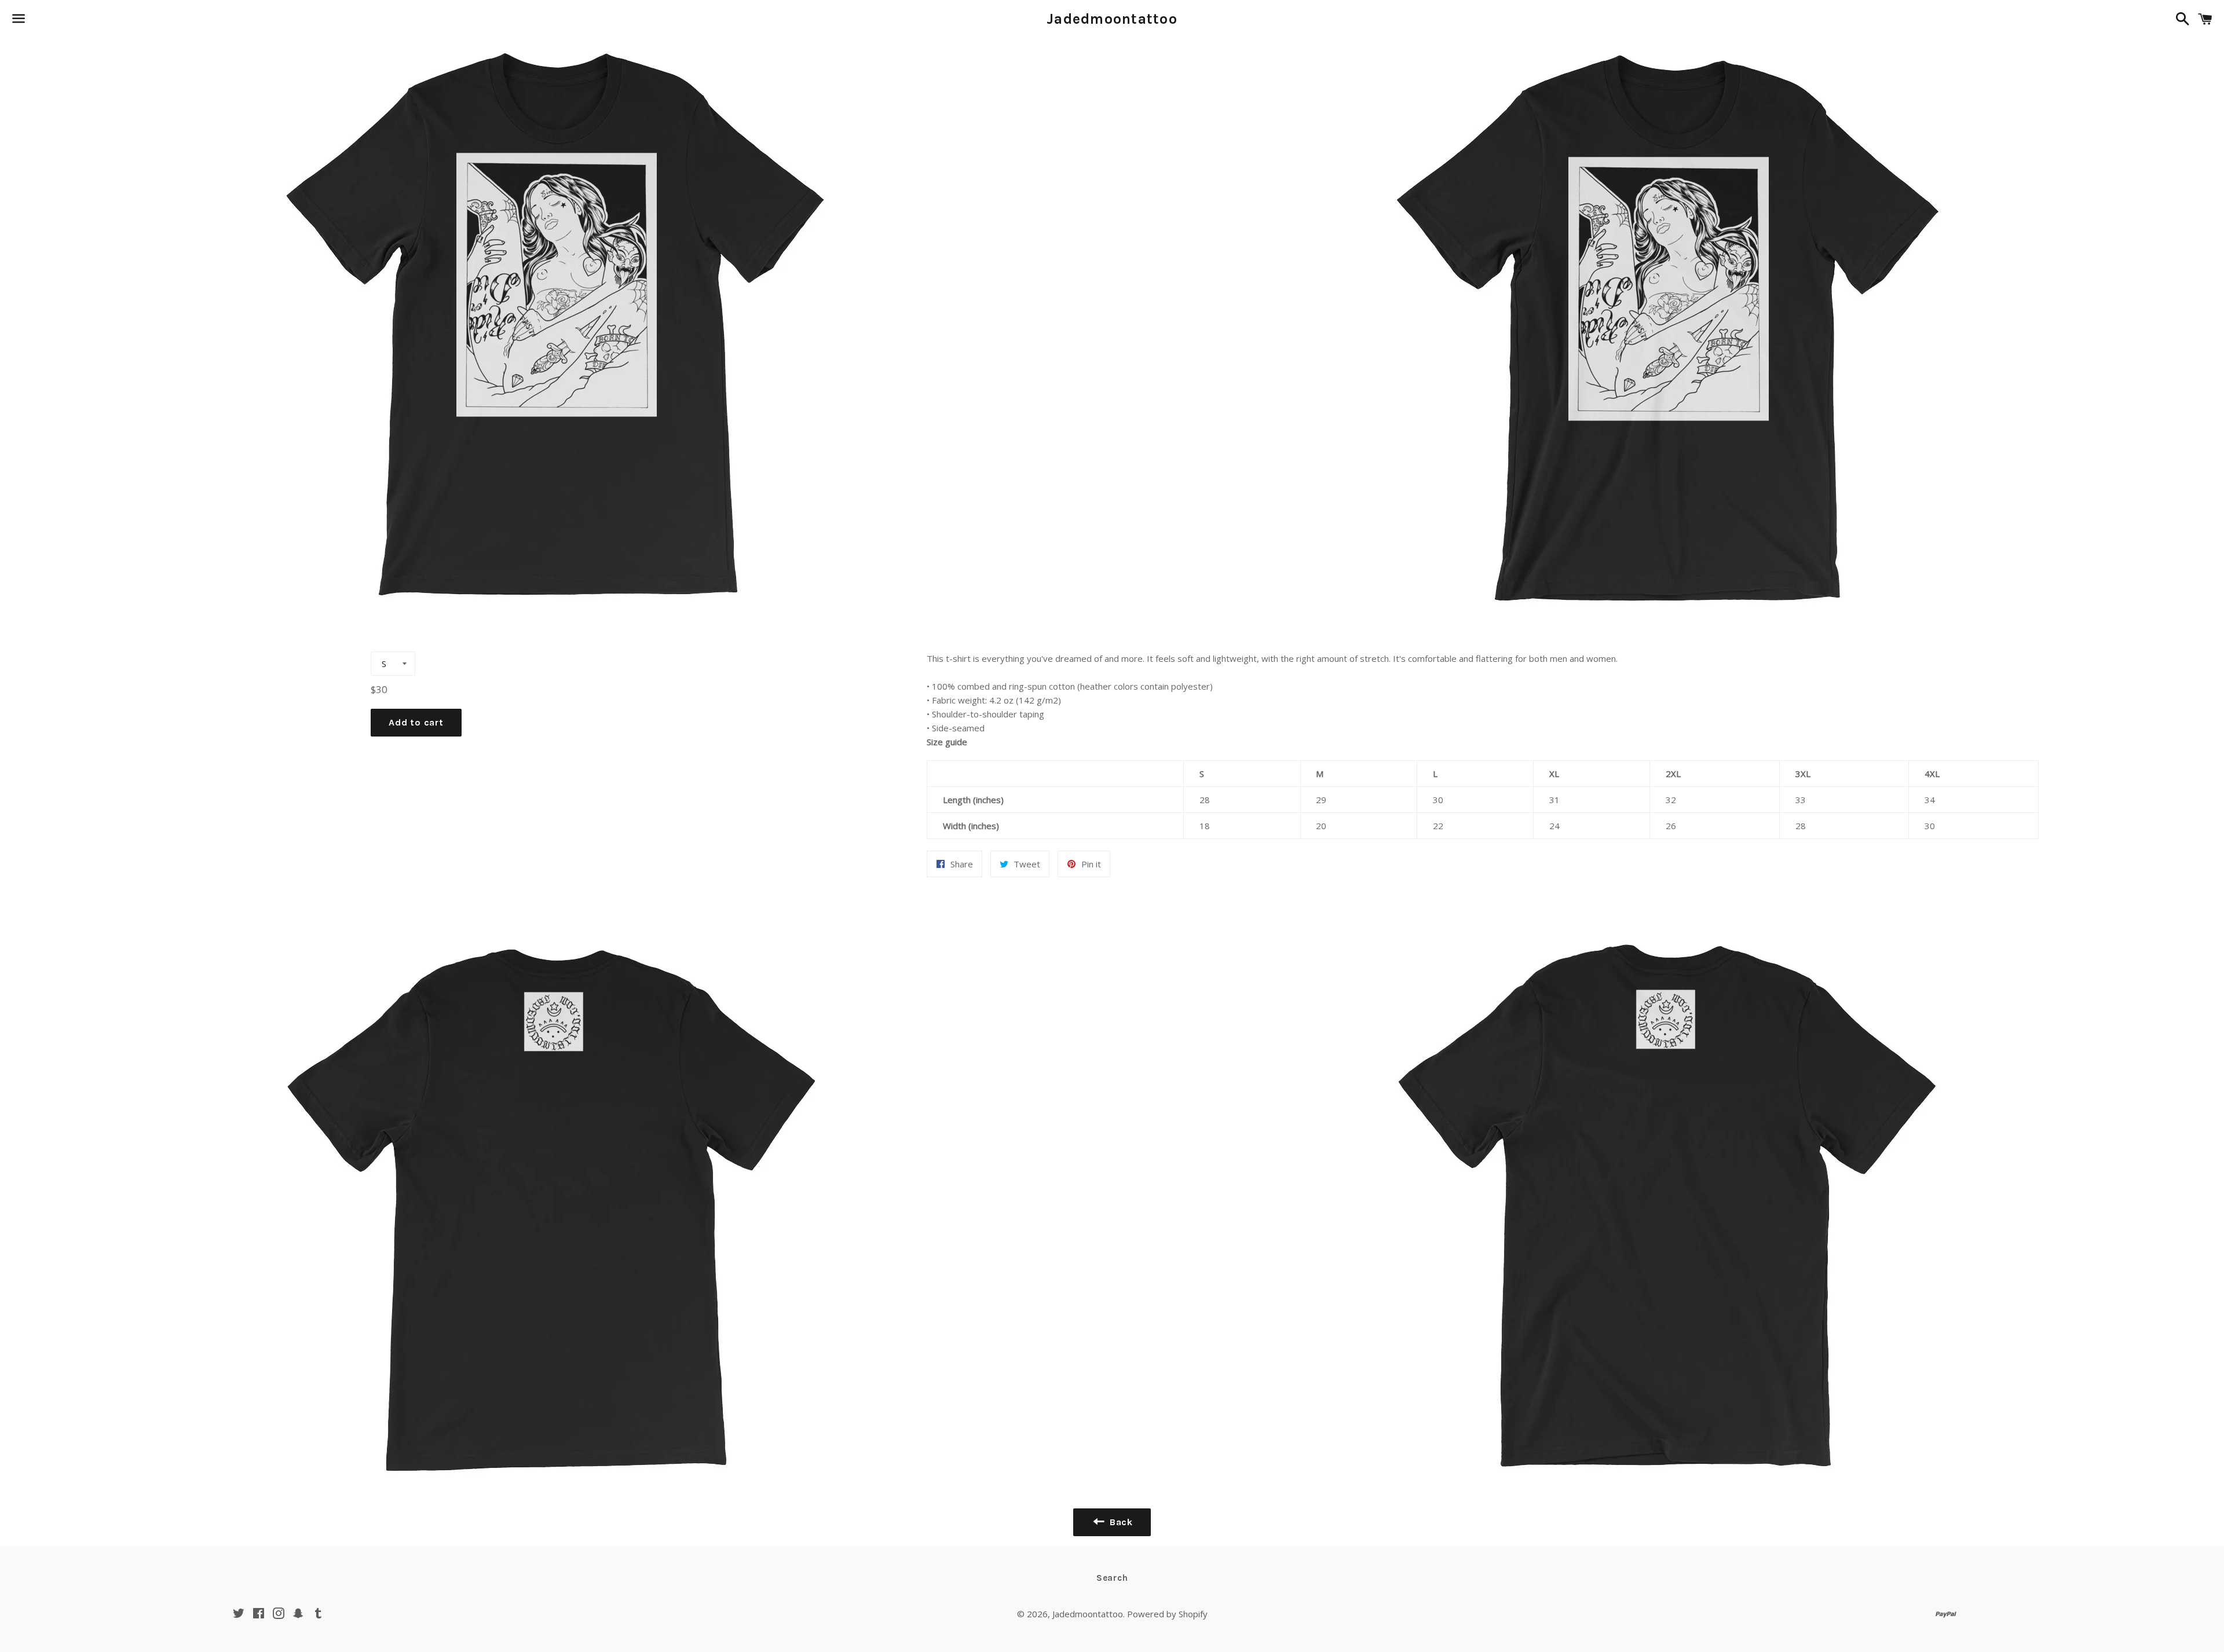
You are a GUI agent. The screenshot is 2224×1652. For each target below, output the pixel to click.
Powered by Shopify (1167, 1614)
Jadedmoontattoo (1112, 19)
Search (1112, 1578)
